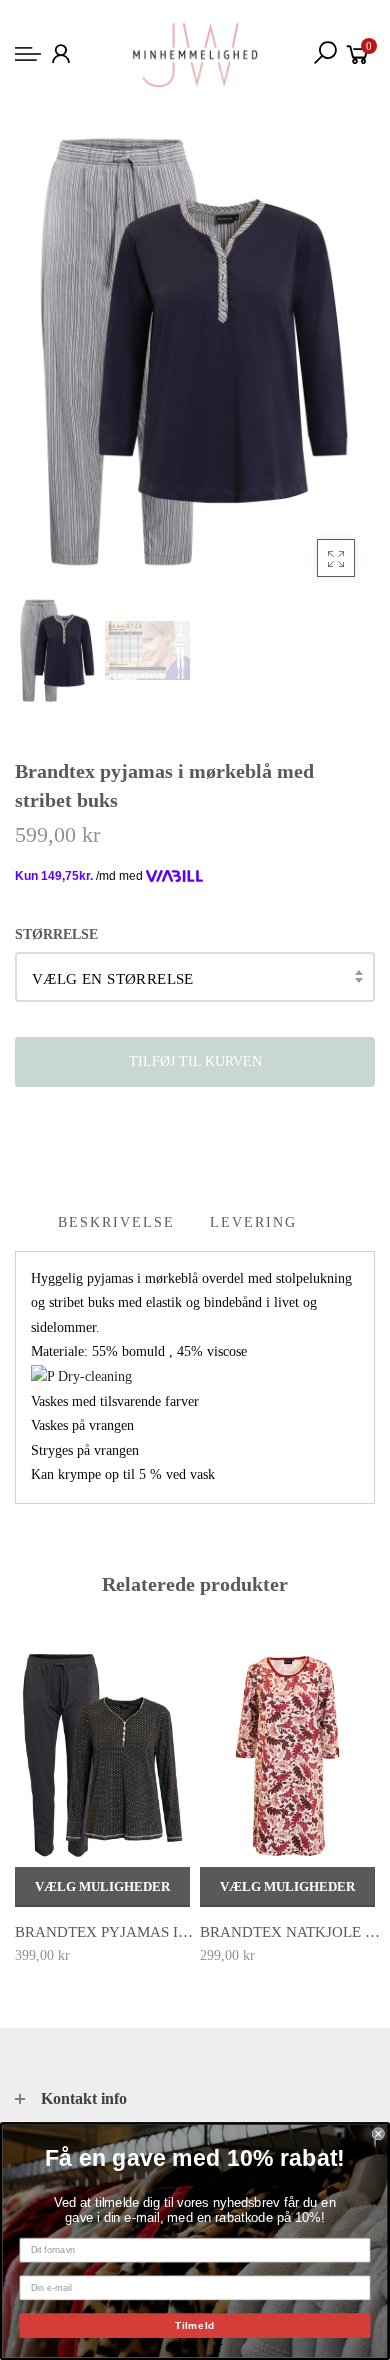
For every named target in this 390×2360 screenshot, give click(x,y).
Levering (253, 1222)
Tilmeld (195, 2325)
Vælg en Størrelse (113, 979)
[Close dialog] (378, 2133)
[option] (195, 351)
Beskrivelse (116, 1222)
